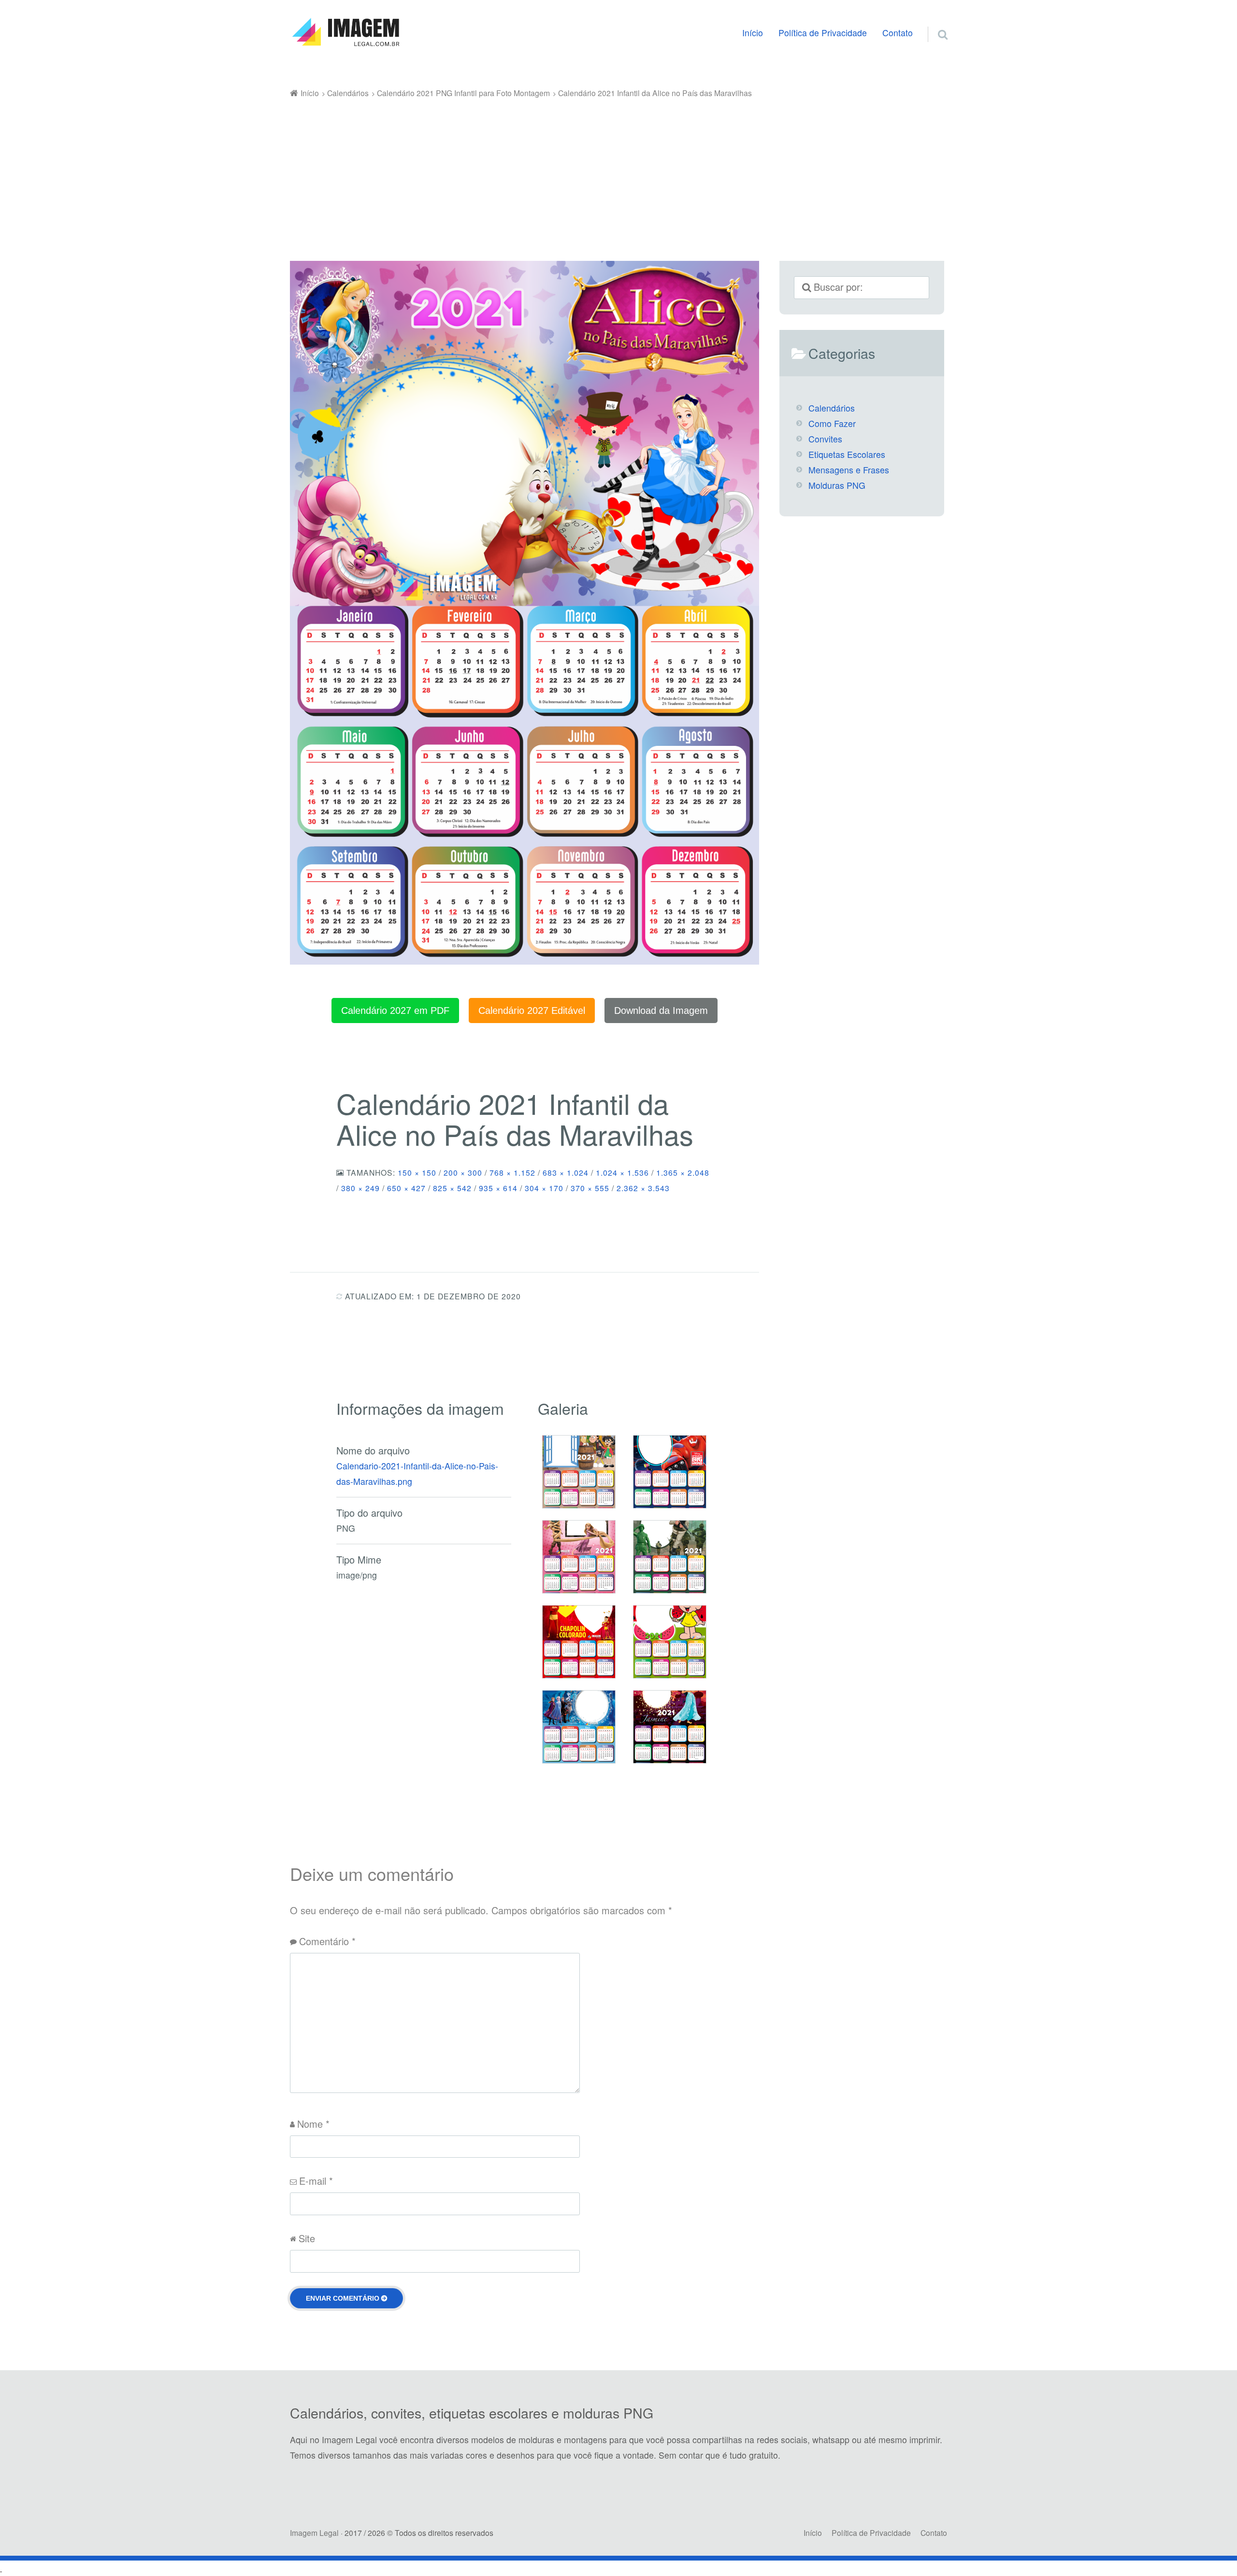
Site (307, 2238)
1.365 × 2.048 (683, 1172)
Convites (825, 439)
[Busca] (934, 23)
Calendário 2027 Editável (532, 1010)
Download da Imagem (661, 1010)
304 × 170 (544, 1188)
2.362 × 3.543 (643, 1188)
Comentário (327, 1941)
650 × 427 (406, 1188)
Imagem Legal (314, 2533)
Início (753, 33)
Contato (898, 33)
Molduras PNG (837, 485)
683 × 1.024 (566, 1172)
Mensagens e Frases (849, 470)
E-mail (316, 2181)
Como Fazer (832, 423)
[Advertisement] (618, 173)
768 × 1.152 (512, 1172)
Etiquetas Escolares (847, 454)
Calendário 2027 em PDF (395, 1010)
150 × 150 (417, 1172)
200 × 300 (463, 1172)
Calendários (832, 408)
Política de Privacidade (823, 33)
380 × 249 (360, 1188)
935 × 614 (498, 1188)
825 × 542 (452, 1188)
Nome (313, 2124)
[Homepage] (345, 32)
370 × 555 (590, 1188)
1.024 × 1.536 (622, 1172)
